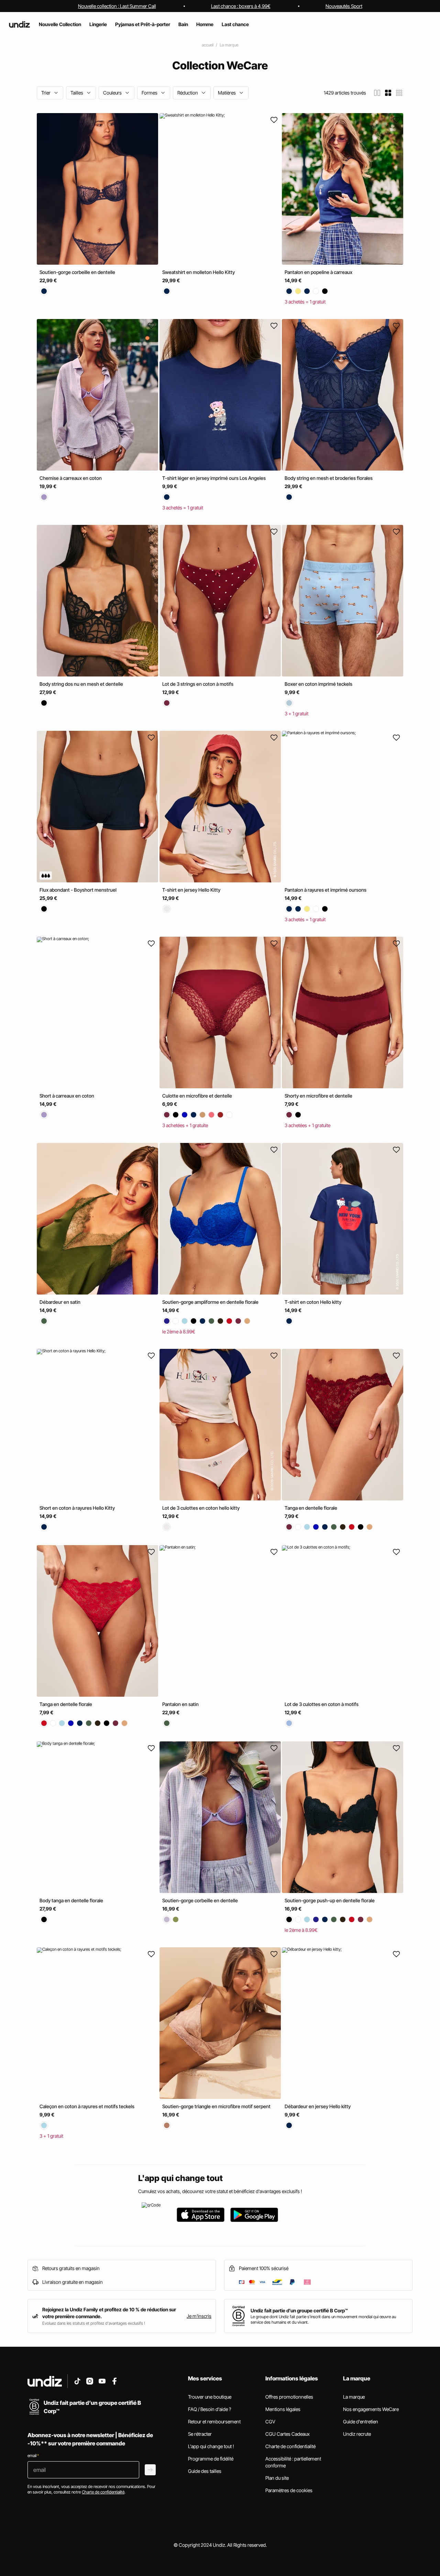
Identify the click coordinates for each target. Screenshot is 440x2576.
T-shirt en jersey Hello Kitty (191, 890)
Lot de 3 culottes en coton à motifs (322, 1704)
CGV (270, 2421)
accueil (208, 45)
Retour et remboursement (214, 2421)
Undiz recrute (357, 2434)
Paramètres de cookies (289, 2490)
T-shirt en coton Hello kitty (313, 1302)
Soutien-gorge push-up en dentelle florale (330, 1900)
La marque (229, 45)
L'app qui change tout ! (211, 2446)
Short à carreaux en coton (67, 1096)
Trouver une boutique (210, 2397)
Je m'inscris (199, 2316)
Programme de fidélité (211, 2459)
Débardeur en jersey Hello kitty (318, 2106)
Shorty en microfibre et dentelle (318, 1096)
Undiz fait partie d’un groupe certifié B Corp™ (299, 2310)
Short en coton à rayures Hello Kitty (77, 1508)
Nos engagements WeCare (371, 2409)
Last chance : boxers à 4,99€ (241, 6)
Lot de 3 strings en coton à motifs (198, 684)
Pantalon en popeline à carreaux (318, 272)
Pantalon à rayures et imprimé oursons (326, 890)
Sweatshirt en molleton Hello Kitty (199, 272)
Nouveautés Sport (344, 6)
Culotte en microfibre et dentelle (197, 1096)
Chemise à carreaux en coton (71, 478)
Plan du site (277, 2478)
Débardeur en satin (60, 1302)
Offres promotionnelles (289, 2397)
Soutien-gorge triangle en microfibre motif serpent (216, 2106)
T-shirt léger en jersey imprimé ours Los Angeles (214, 478)
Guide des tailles (205, 2471)
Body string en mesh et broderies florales (329, 478)
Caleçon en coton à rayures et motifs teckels (87, 2106)
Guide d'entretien (361, 2421)
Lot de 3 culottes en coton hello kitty (201, 1508)
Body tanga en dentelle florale (71, 1900)
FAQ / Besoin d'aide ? (210, 2409)
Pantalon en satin (180, 1704)
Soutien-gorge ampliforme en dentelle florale (210, 1302)
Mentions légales (283, 2409)
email (33, 2456)
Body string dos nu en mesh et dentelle (81, 684)
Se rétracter (200, 2434)
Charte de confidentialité (290, 2446)
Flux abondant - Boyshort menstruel (78, 890)
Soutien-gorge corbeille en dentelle (77, 272)
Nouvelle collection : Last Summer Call (117, 6)
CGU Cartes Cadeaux (288, 2434)
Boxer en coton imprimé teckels (318, 684)
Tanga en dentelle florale (311, 1508)
